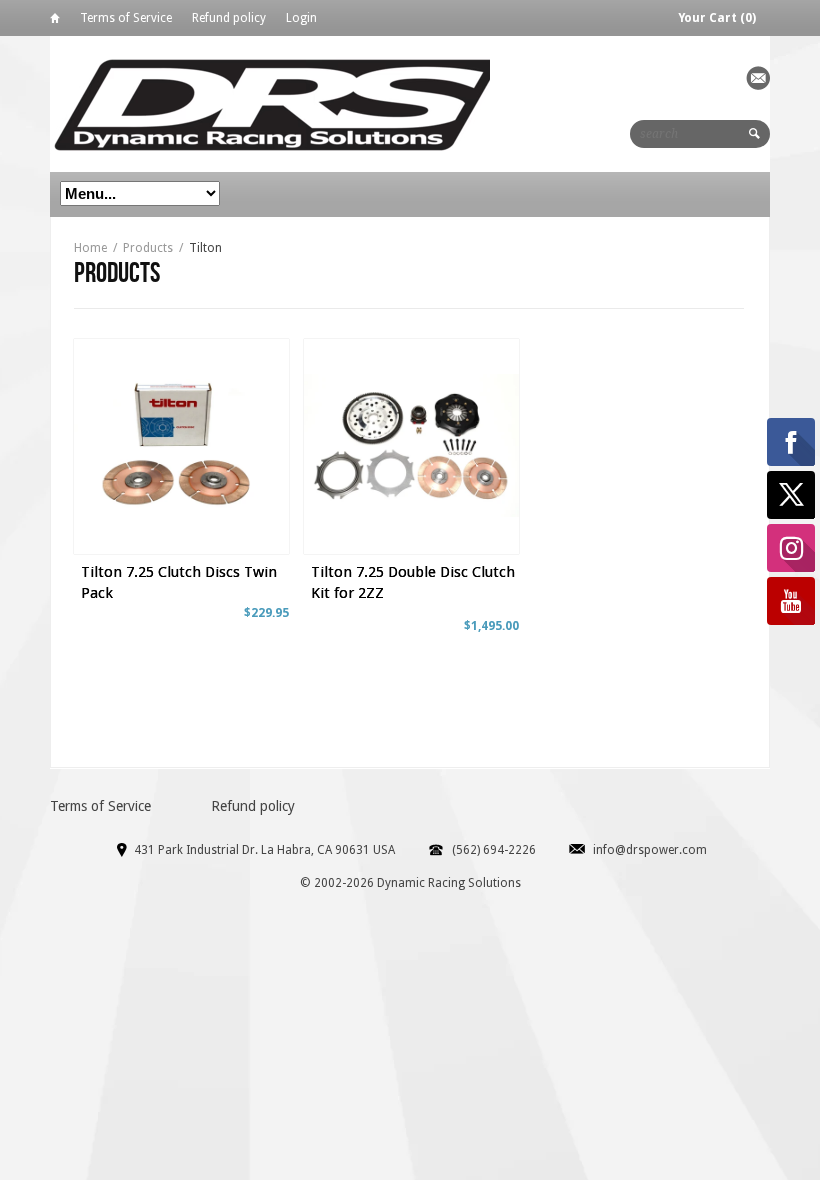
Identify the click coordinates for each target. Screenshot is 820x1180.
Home (55, 21)
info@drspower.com (650, 850)
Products (148, 248)
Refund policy (229, 18)
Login (301, 18)
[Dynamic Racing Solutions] (276, 103)
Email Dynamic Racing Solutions (758, 78)
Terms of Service (126, 18)
